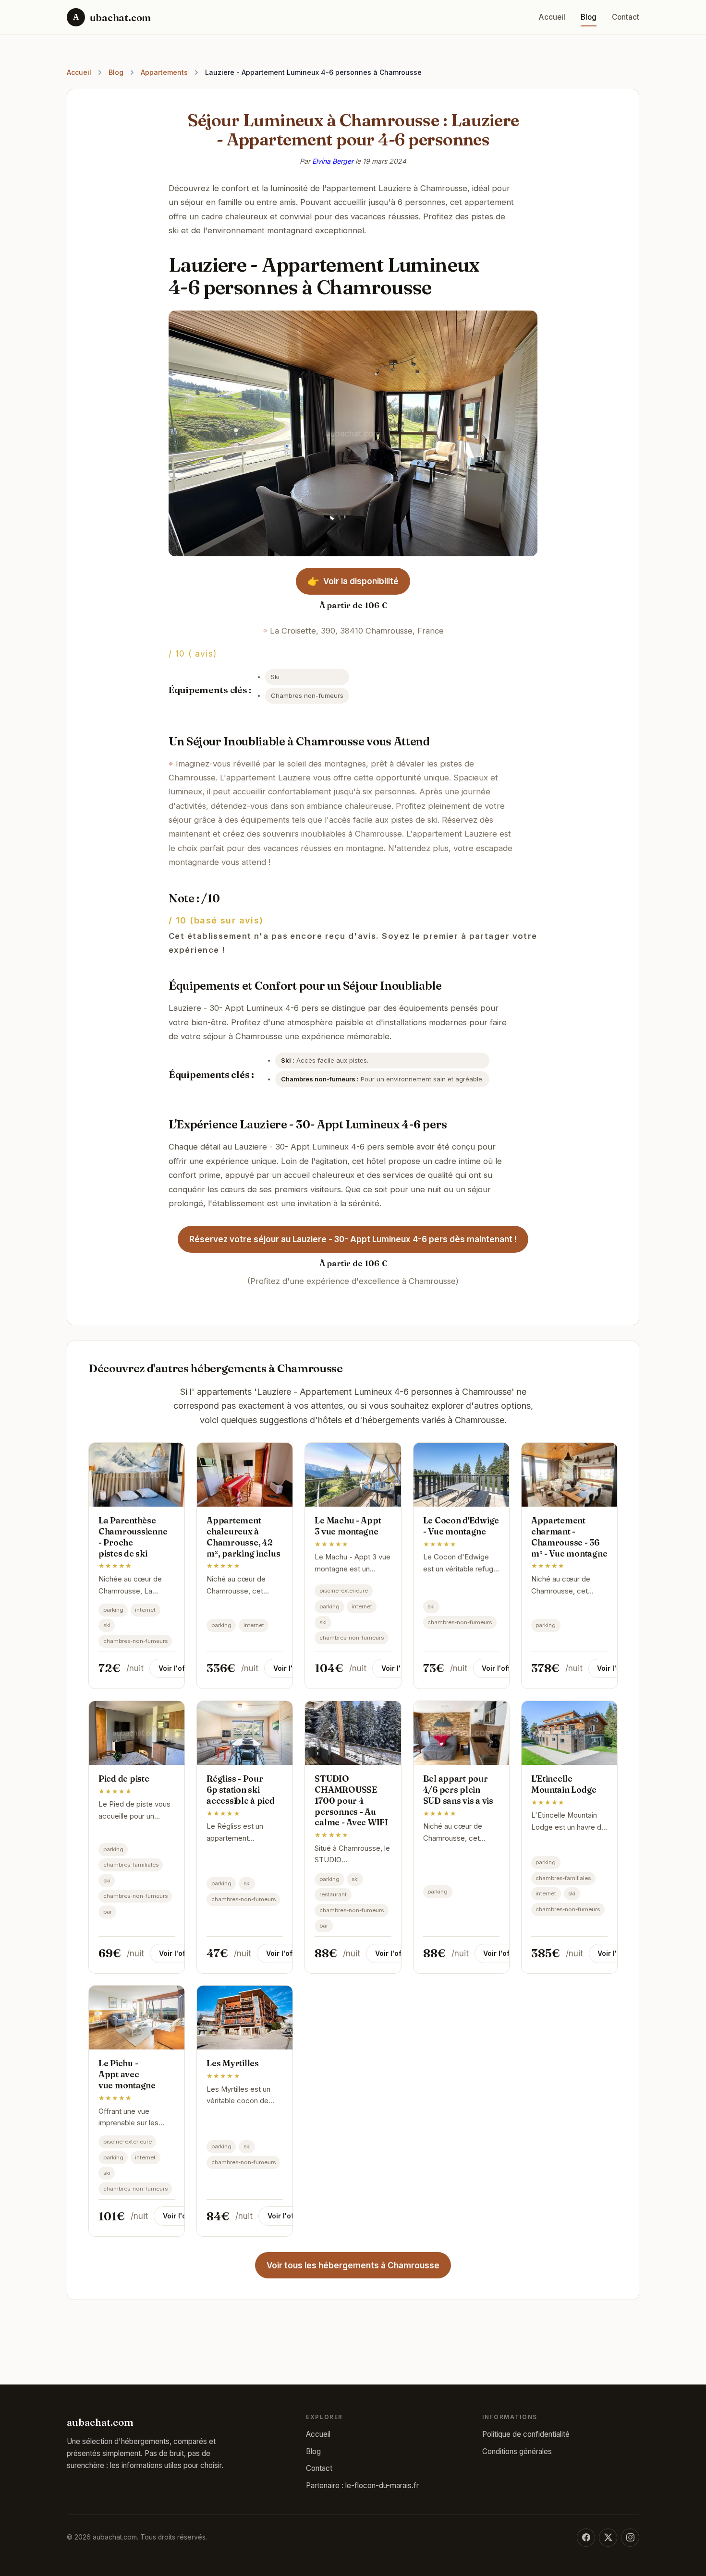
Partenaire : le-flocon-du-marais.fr (362, 2486)
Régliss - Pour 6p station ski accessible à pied (241, 1790)
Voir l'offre (176, 1668)
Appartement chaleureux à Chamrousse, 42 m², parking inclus (243, 1537)
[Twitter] (608, 2538)
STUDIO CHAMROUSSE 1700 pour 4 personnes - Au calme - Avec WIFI (351, 1800)
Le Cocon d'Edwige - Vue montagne (461, 1526)
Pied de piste (124, 1779)
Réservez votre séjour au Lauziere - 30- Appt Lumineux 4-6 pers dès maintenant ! (353, 1239)
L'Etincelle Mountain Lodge (564, 1784)
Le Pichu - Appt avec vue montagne (127, 2074)
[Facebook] (586, 2538)
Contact (626, 17)
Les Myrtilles (233, 2063)
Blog (589, 17)
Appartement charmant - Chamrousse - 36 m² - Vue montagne (569, 1537)
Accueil (552, 17)
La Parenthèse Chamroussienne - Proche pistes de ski (133, 1537)
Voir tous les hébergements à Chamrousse (353, 2265)
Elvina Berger (333, 161)
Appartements (164, 72)
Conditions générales (517, 2451)
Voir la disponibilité (353, 581)
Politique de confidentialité (526, 2434)
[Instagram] (630, 2538)
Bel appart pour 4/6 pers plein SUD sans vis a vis (458, 1790)
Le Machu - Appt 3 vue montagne (348, 1526)
